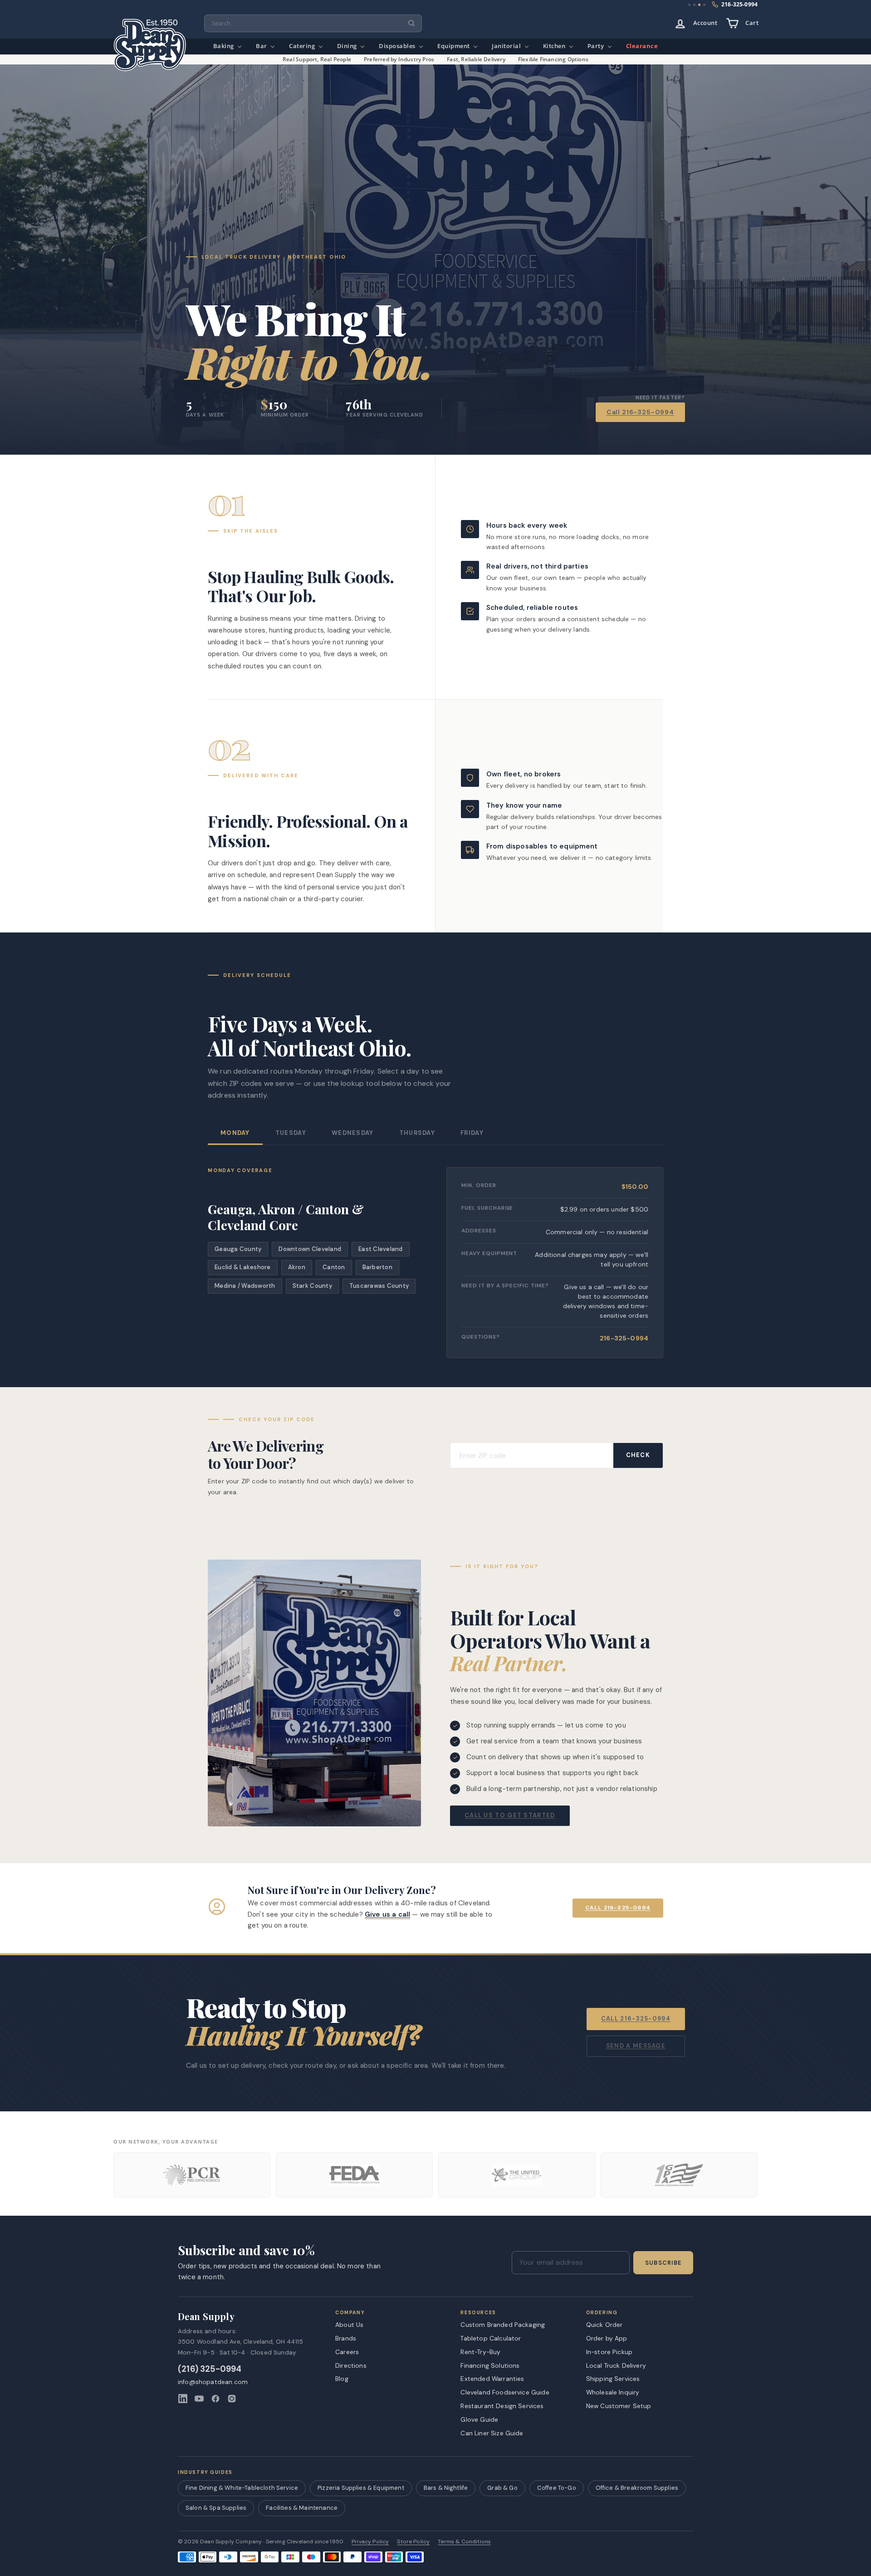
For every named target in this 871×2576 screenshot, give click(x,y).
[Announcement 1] (689, 5)
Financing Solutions (490, 2365)
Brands (346, 2338)
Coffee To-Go (557, 2488)
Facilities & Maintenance (302, 2508)
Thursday (417, 1133)
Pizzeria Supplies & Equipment (361, 2488)
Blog (342, 2379)
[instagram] (232, 2399)
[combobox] (313, 23)
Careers (347, 2352)
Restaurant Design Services (502, 2406)
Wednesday (353, 1133)
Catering (303, 46)
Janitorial (507, 46)
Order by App (607, 2338)
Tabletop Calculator (491, 2338)
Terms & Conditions (464, 2542)
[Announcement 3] (699, 5)
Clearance (642, 46)
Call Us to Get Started (510, 1815)
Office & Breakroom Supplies (637, 2488)
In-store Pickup (609, 2352)
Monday (235, 1133)
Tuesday (291, 1133)
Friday (472, 1133)
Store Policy (413, 2542)
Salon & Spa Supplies (216, 2508)
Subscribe (663, 2263)
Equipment (454, 46)
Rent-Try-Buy (480, 2352)
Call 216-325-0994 (640, 412)
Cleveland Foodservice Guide (505, 2392)
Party (597, 46)
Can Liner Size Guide (492, 2433)
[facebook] (215, 2399)
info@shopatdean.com (213, 2382)
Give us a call (387, 1914)
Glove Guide (479, 2419)
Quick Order (604, 2325)
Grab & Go (502, 2488)
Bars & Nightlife (446, 2488)
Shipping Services (613, 2379)
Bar (262, 46)
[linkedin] (183, 2399)
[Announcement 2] (694, 5)
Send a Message (636, 2046)
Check (638, 1455)
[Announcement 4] (705, 5)
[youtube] (199, 2399)
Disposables (398, 46)
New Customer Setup (619, 2406)
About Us (349, 2325)
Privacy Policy (370, 2542)
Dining (348, 46)
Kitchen (555, 46)
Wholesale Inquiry (613, 2392)
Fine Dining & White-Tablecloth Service (242, 2488)
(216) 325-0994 (210, 2369)
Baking (225, 46)
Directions (351, 2365)
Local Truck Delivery (616, 2365)
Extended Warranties (492, 2379)
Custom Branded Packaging (503, 2325)
